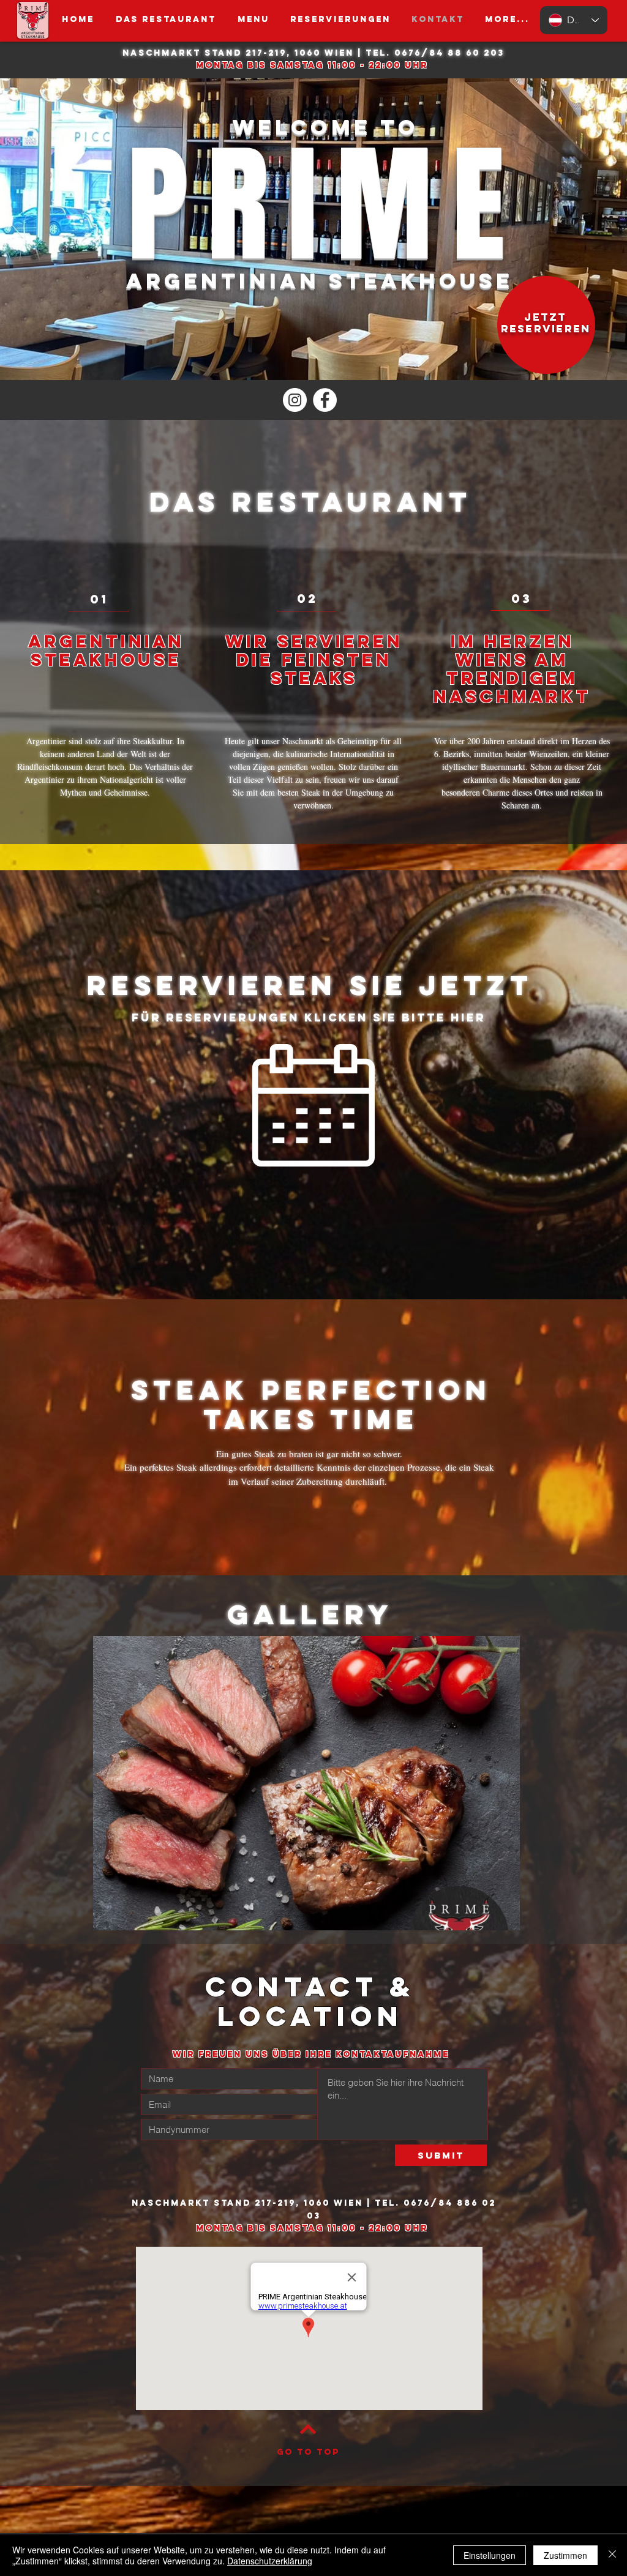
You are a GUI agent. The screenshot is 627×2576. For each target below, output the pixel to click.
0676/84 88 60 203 (449, 53)
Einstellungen (490, 2555)
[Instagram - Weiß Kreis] (295, 400)
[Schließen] (612, 2555)
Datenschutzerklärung (270, 2561)
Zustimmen (565, 2555)
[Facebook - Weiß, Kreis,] (325, 400)
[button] (253, 20)
